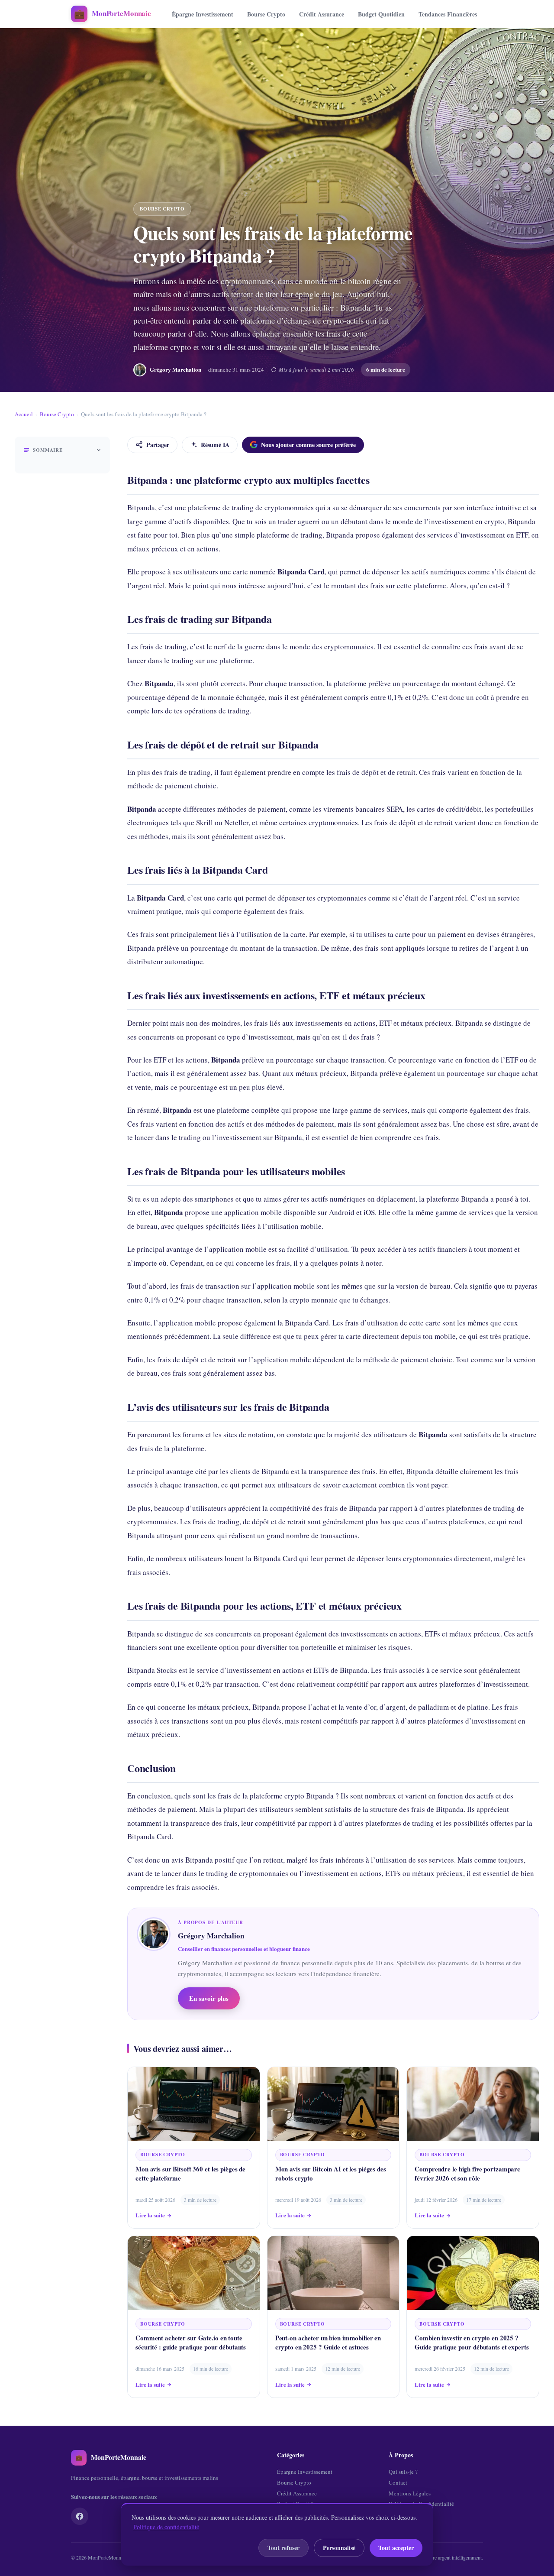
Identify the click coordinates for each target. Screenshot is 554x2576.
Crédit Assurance (322, 14)
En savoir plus (209, 1998)
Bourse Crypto (266, 14)
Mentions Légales (410, 2493)
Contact (398, 2482)
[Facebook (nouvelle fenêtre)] (80, 2516)
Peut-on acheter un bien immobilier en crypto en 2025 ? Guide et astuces (328, 2342)
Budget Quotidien (381, 14)
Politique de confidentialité (166, 2527)
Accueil (24, 414)
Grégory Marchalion (176, 369)
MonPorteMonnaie (107, 2557)
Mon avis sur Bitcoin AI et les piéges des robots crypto (331, 2173)
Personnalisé (339, 2548)
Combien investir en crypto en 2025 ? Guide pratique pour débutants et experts (472, 2342)
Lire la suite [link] (150, 2215)
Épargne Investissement (203, 14)
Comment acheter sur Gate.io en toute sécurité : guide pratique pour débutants (191, 2342)
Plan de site (402, 2514)
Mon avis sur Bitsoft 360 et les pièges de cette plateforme (190, 2173)
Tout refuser (283, 2548)
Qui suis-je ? (403, 2472)
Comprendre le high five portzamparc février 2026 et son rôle (467, 2173)
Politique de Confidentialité (421, 2504)
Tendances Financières (448, 14)
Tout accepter (396, 2548)
